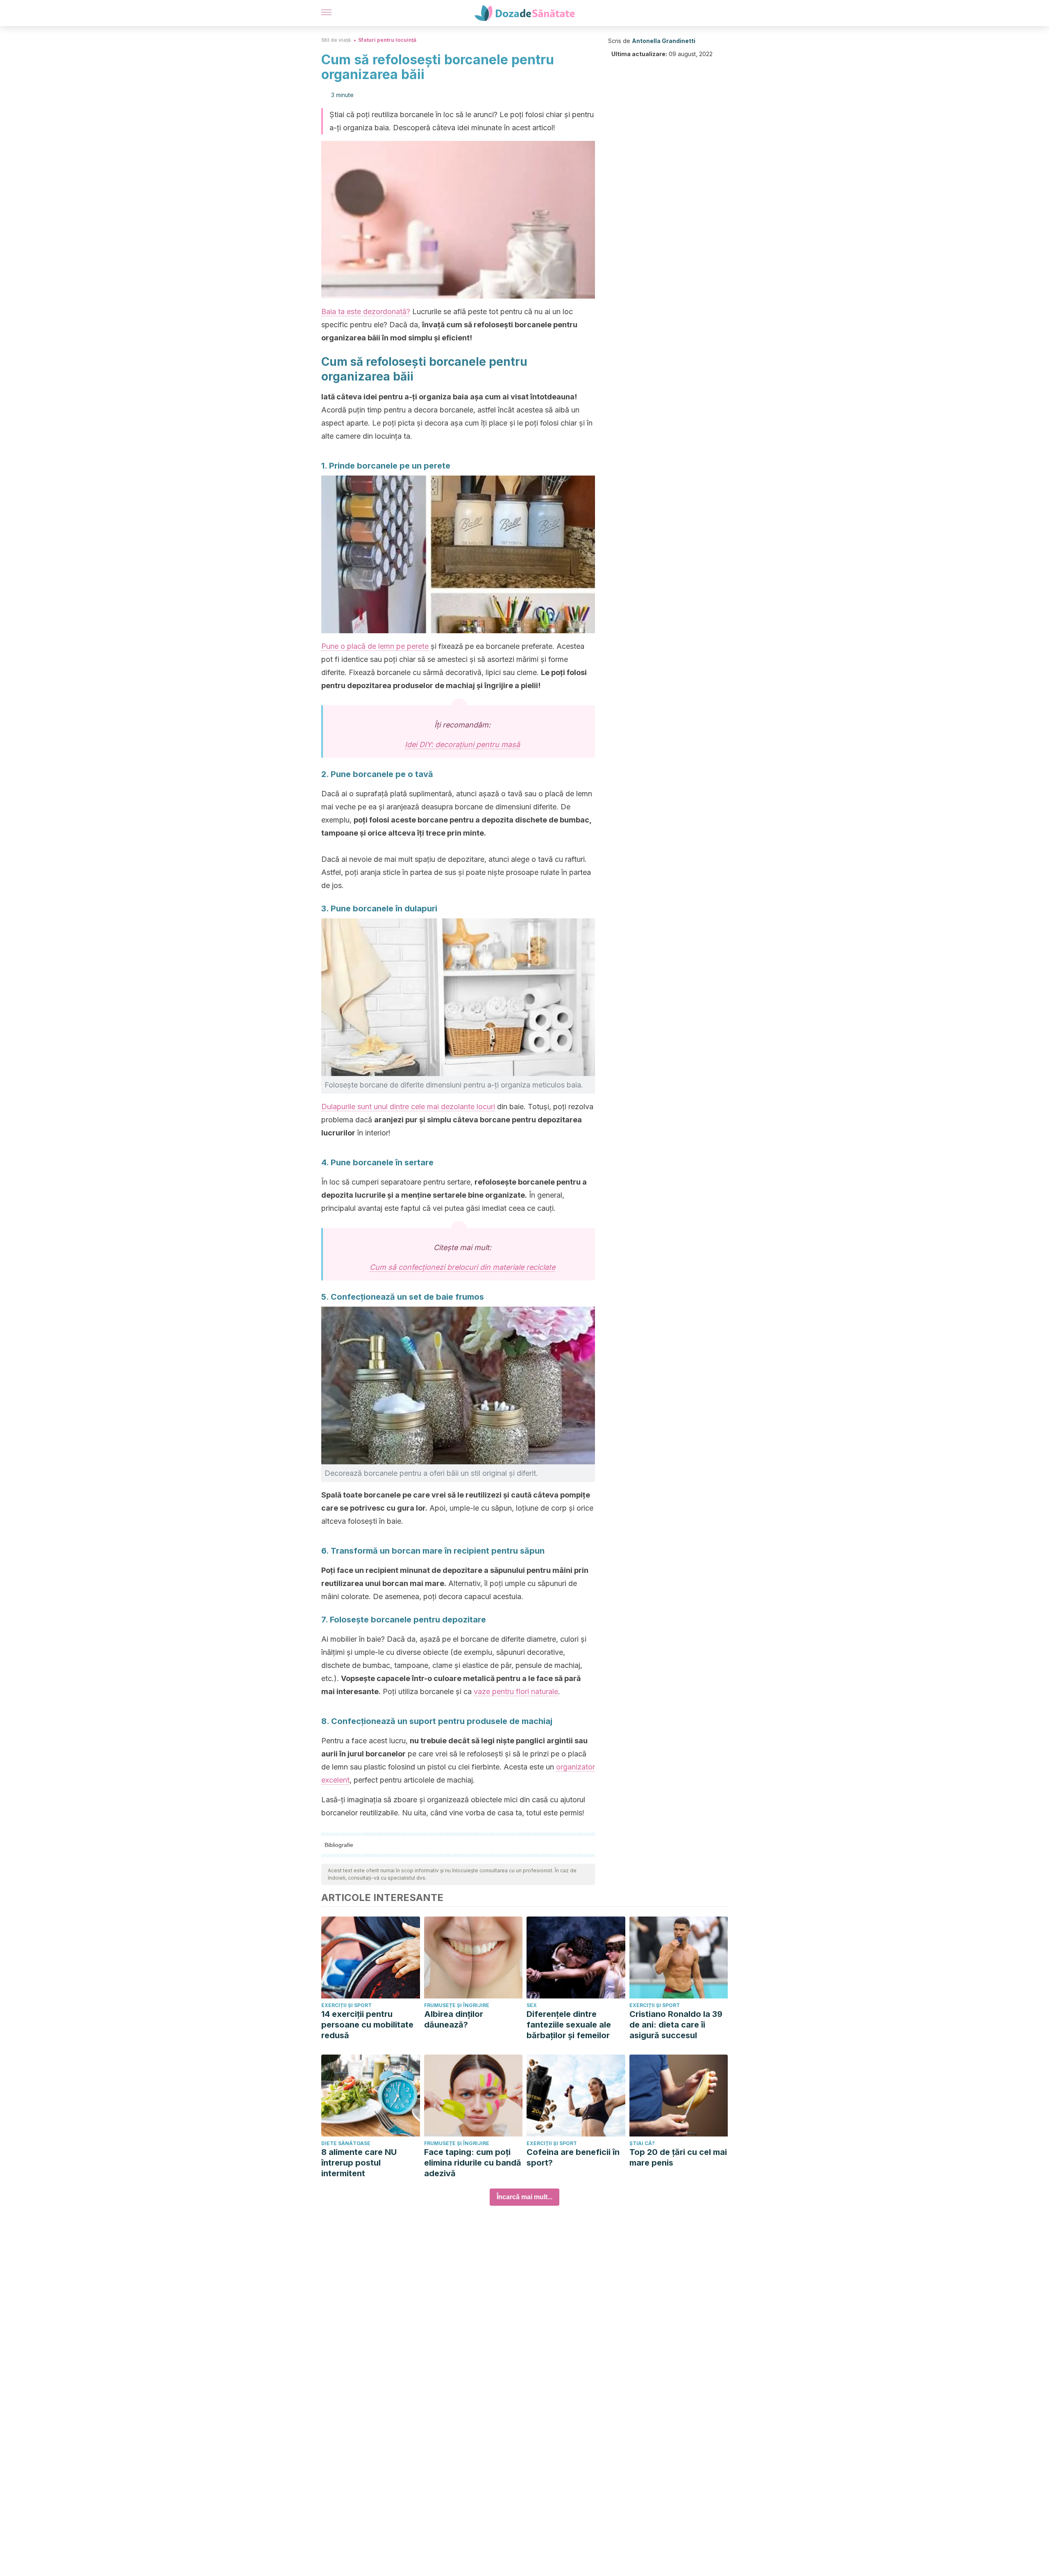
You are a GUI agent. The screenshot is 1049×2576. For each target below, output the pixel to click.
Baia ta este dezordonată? (366, 312)
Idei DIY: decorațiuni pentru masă (462, 744)
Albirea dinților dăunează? (454, 2019)
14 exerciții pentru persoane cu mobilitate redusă (367, 2025)
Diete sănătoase (346, 2143)
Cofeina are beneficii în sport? (573, 2157)
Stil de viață (336, 40)
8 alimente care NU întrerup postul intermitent (359, 2163)
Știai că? (642, 2143)
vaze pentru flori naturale (516, 1691)
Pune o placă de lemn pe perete (375, 646)
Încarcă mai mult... (524, 2197)
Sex (532, 2005)
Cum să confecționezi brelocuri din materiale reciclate (462, 1267)
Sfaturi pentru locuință (387, 40)
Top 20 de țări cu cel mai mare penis (678, 2157)
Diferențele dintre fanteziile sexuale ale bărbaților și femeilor (569, 2025)
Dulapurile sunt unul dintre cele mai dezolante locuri (408, 1107)
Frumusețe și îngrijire (457, 2005)
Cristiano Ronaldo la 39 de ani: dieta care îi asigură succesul (676, 2025)
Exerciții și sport (346, 2005)
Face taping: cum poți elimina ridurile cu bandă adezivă (473, 2163)
